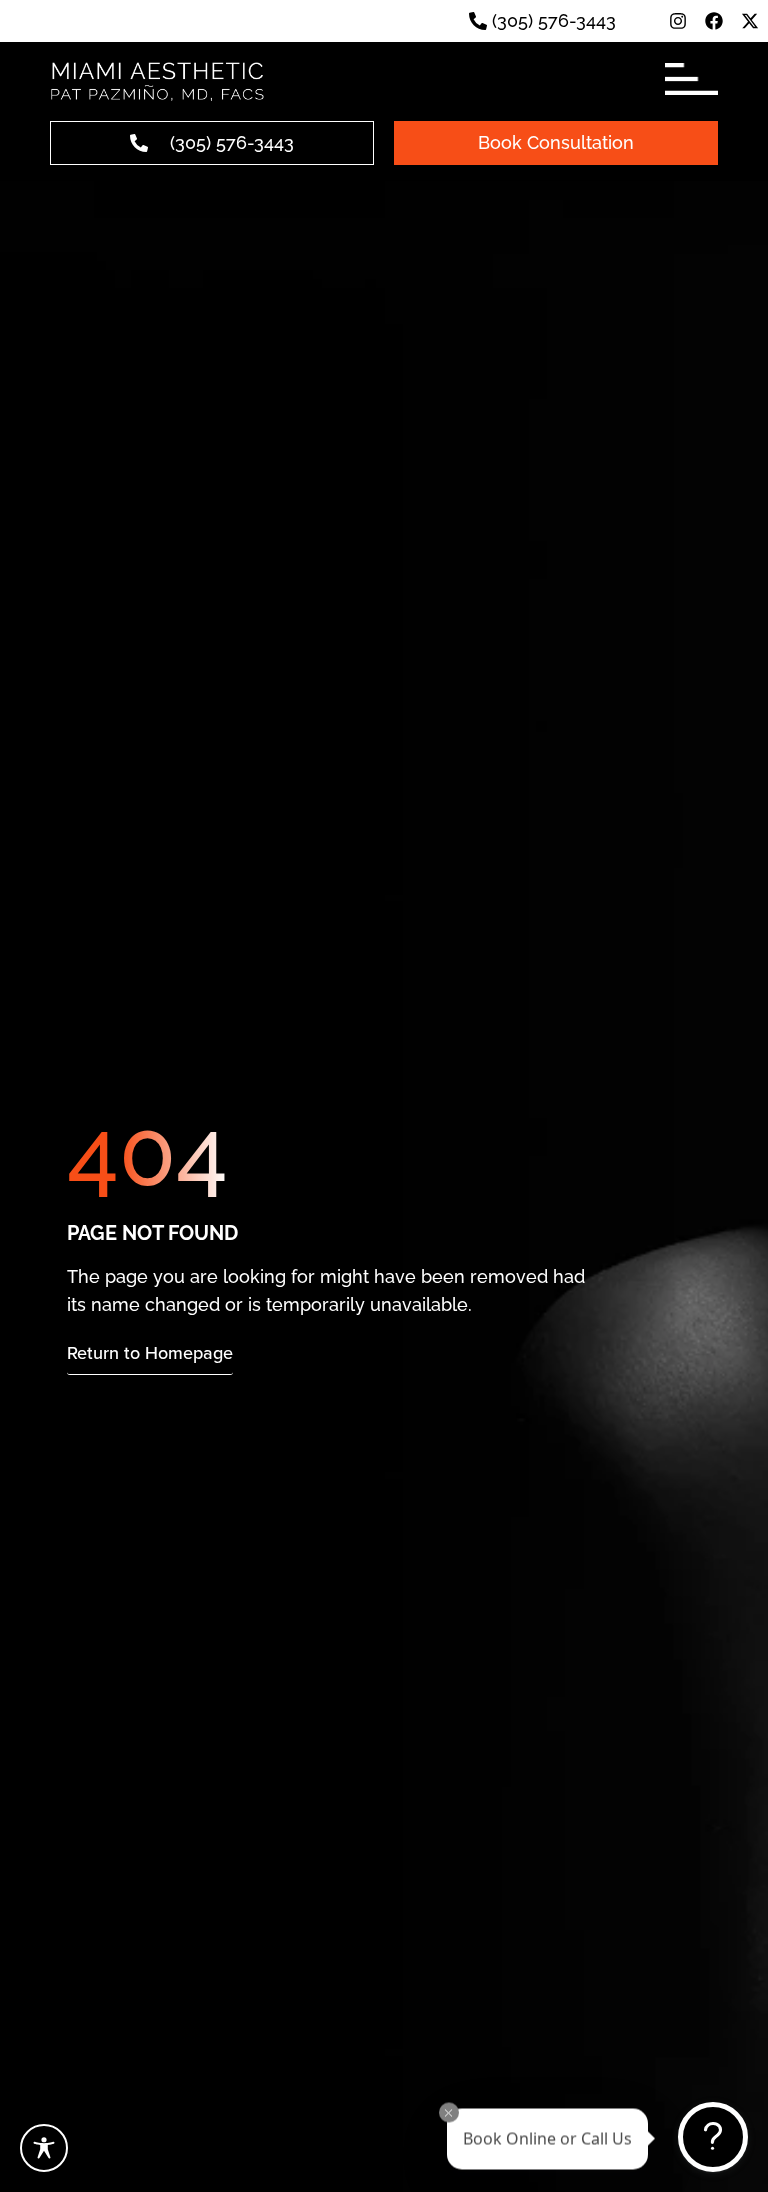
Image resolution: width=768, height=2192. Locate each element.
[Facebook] (714, 21)
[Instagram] (678, 21)
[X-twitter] (750, 21)
